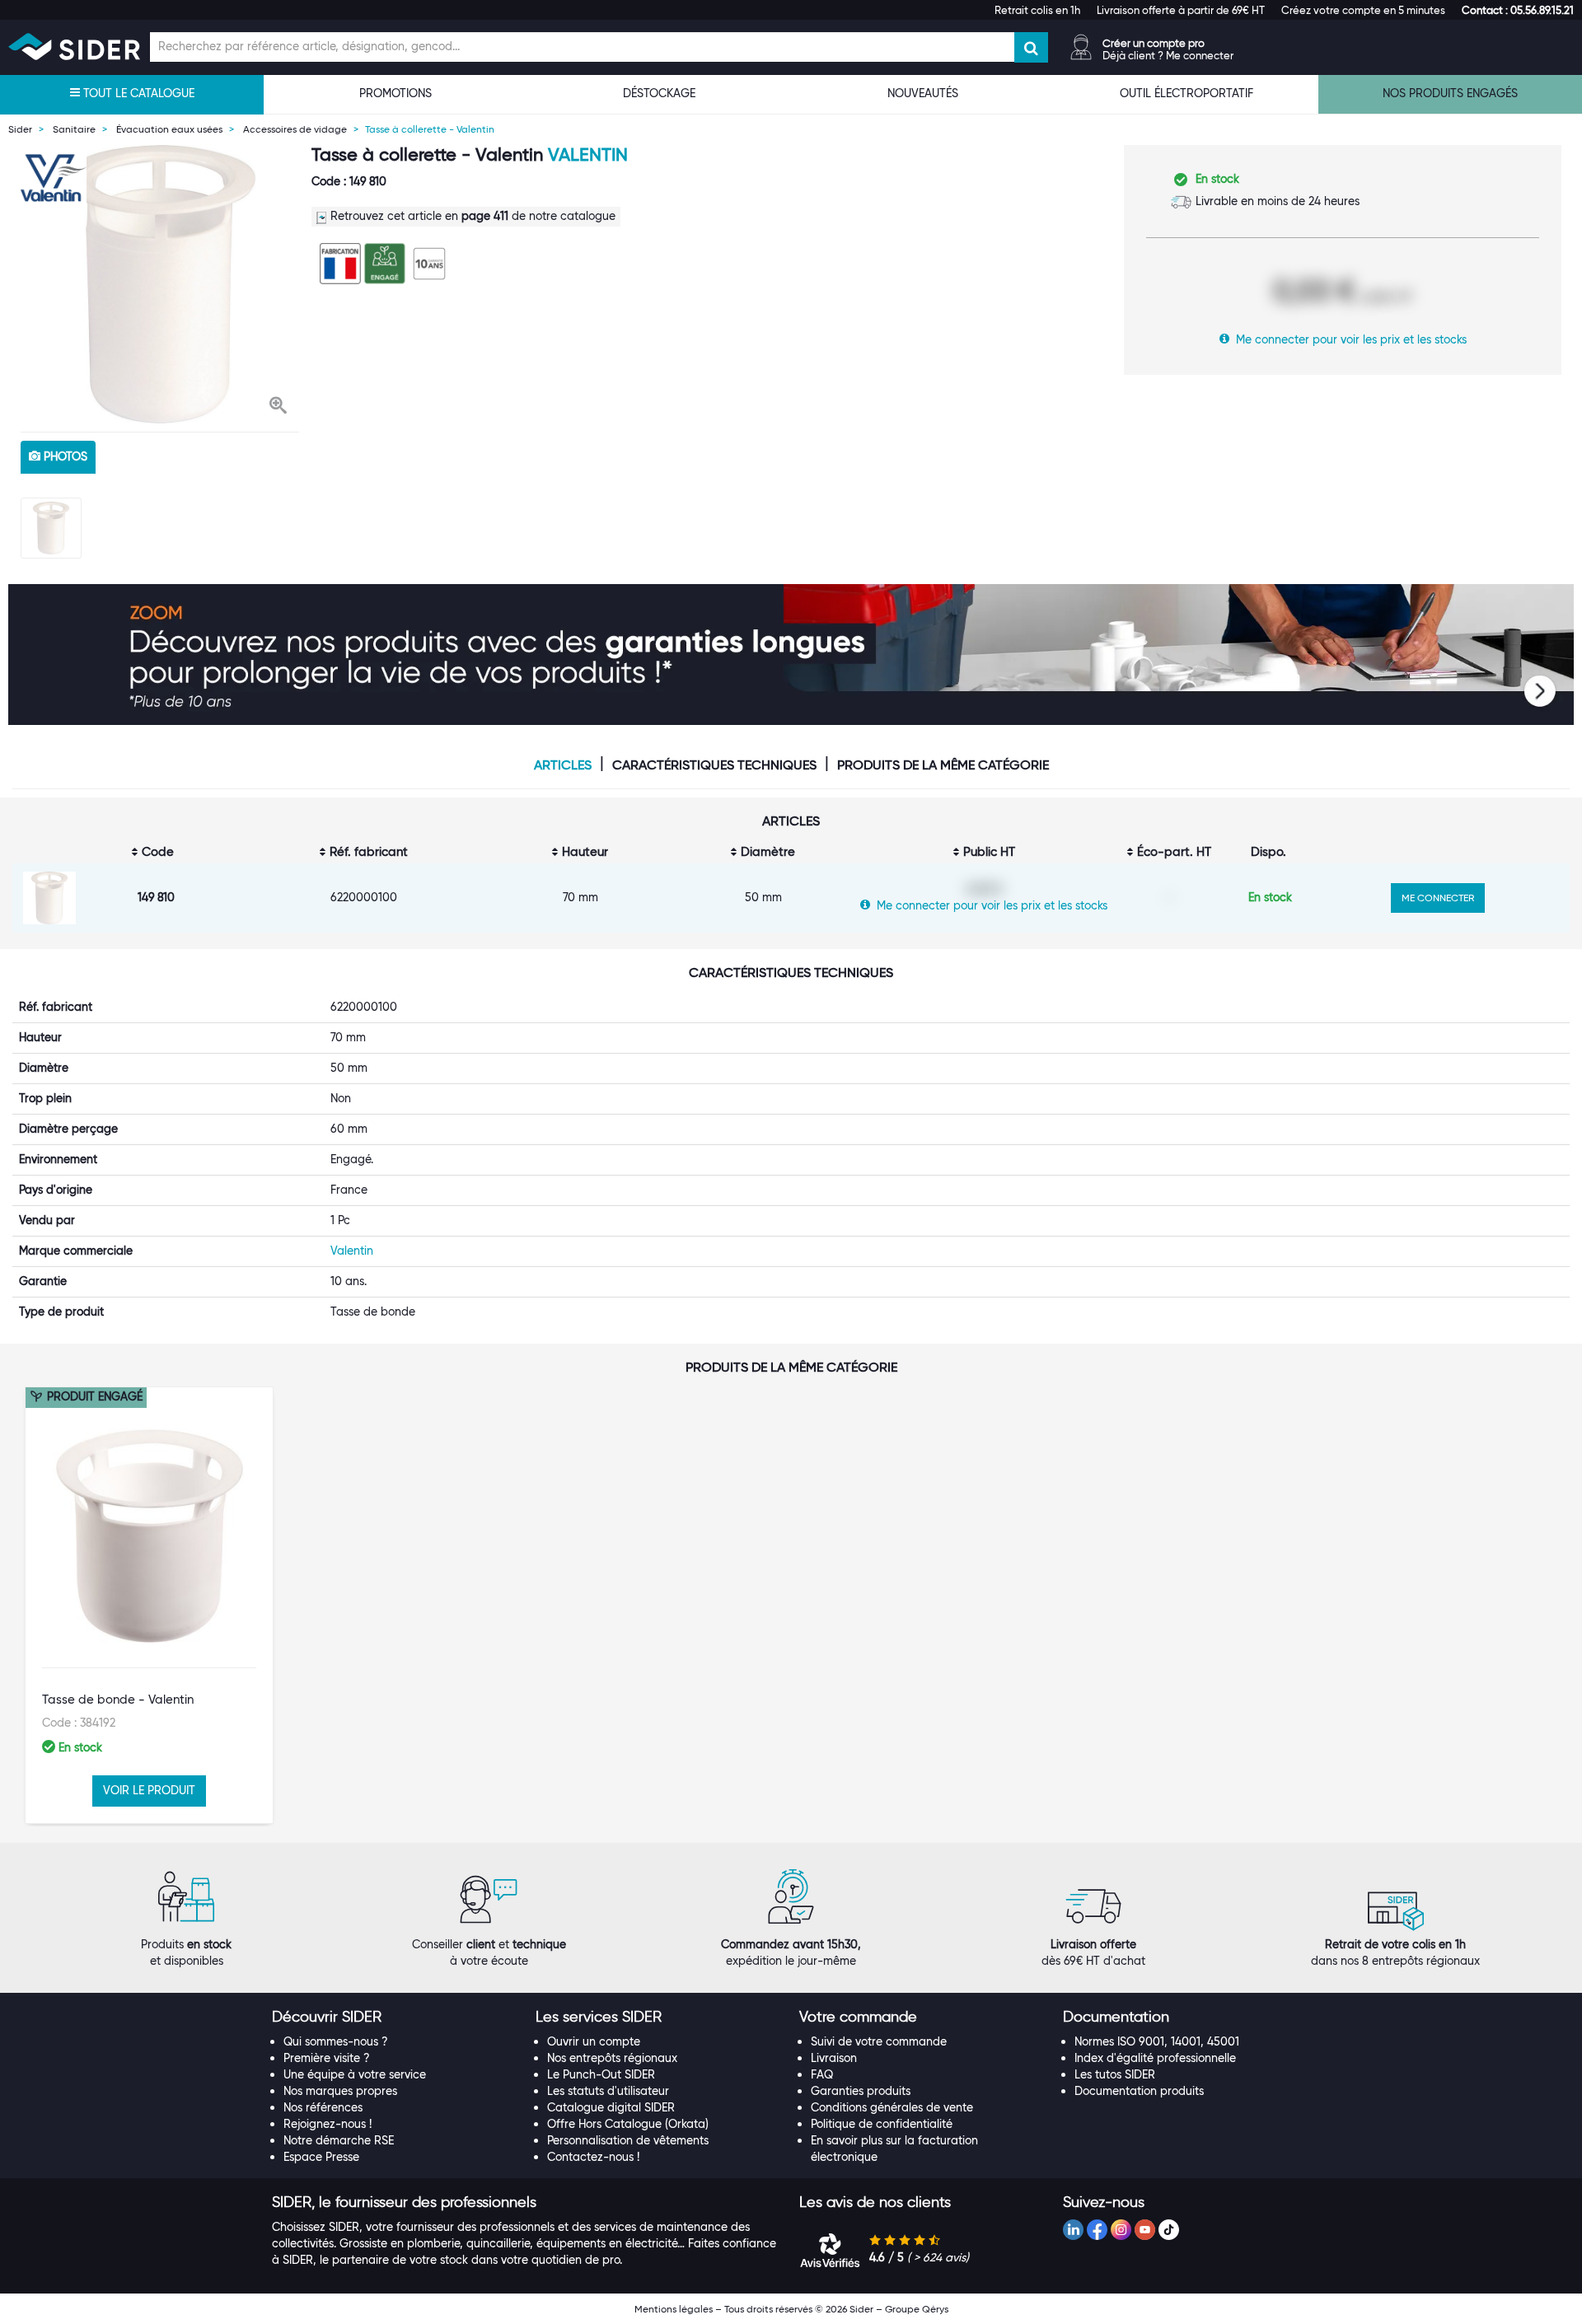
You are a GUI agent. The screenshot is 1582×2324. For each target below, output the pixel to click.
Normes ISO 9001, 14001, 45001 (1157, 2041)
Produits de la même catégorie (943, 765)
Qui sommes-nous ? (336, 2041)
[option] (160, 284)
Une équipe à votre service (355, 2074)
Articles (563, 765)
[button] (1518, 10)
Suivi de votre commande (879, 2041)
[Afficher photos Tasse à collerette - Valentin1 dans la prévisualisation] (51, 528)
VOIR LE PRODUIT (149, 1790)
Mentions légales (674, 2309)
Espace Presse (321, 2157)
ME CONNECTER (1438, 898)
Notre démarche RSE (339, 2140)
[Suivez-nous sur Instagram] (1121, 2230)
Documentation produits (1139, 2091)
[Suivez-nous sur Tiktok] (1169, 2230)
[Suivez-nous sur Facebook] (1097, 2230)
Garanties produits (861, 2091)
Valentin (588, 154)
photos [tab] (64, 456)
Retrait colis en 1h (1037, 10)
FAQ (822, 2074)
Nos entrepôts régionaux (612, 2058)
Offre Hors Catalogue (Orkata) (628, 2124)
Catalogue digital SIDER (611, 2107)
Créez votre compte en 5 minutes (1363, 10)
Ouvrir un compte (594, 2041)
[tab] (395, 2018)
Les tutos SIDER (1115, 2074)
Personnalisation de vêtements (628, 2140)
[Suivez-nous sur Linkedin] (1073, 2230)
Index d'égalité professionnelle (1155, 2058)
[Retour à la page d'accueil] (74, 47)
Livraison (834, 2058)
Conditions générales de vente (892, 2107)
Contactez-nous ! (593, 2157)
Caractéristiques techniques (714, 765)
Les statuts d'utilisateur (608, 2091)
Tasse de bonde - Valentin (118, 1700)
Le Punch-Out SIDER (601, 2074)
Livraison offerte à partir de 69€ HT (1181, 10)
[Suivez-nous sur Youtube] (1145, 2230)
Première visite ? (327, 2058)
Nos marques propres (340, 2091)
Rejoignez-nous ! (328, 2124)
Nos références (323, 2107)
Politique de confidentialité (882, 2124)
